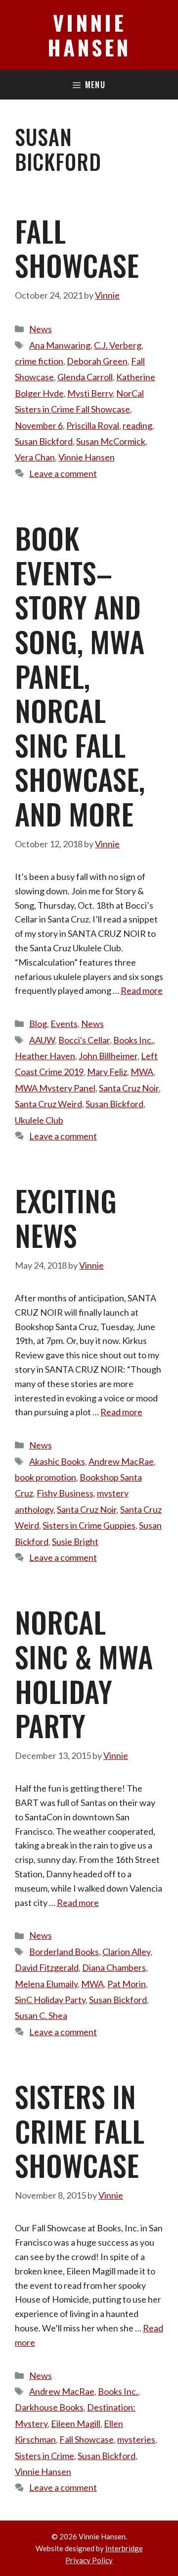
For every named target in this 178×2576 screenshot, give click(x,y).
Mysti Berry (90, 393)
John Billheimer (108, 1056)
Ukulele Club (39, 1120)
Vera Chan (35, 457)
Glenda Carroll (85, 377)
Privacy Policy (89, 2560)
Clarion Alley (126, 1952)
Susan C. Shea (41, 2015)
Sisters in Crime (44, 2456)
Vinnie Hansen (89, 35)
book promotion (45, 1477)
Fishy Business (65, 1493)
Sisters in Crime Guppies (89, 1525)
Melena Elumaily (46, 1984)
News (41, 329)
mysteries (136, 2439)
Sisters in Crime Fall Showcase (80, 2131)
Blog (38, 1024)
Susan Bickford (44, 441)
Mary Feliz (107, 1072)
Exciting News (66, 1218)
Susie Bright (75, 1542)
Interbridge (124, 2548)
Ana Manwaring (60, 345)
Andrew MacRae (121, 1461)
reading (137, 425)
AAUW (42, 1040)
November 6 (39, 425)
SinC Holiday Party (50, 2000)
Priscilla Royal (93, 425)
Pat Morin (127, 1984)
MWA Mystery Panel (55, 1088)
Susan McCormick (111, 441)
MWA (142, 1072)
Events (64, 1024)
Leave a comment (63, 473)
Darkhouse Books (49, 2407)
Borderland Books (64, 1952)
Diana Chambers (114, 1967)
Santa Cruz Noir (129, 1088)
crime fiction (39, 361)
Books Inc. (133, 1040)
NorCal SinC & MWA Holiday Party (84, 1674)
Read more (142, 990)
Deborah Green (97, 361)
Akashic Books (57, 1461)
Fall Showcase (77, 248)
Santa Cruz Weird (48, 1104)
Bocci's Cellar (84, 1040)
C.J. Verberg (118, 345)
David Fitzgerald (47, 1967)
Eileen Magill (76, 2423)
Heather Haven (45, 1056)
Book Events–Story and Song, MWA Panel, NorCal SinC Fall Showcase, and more (80, 676)
